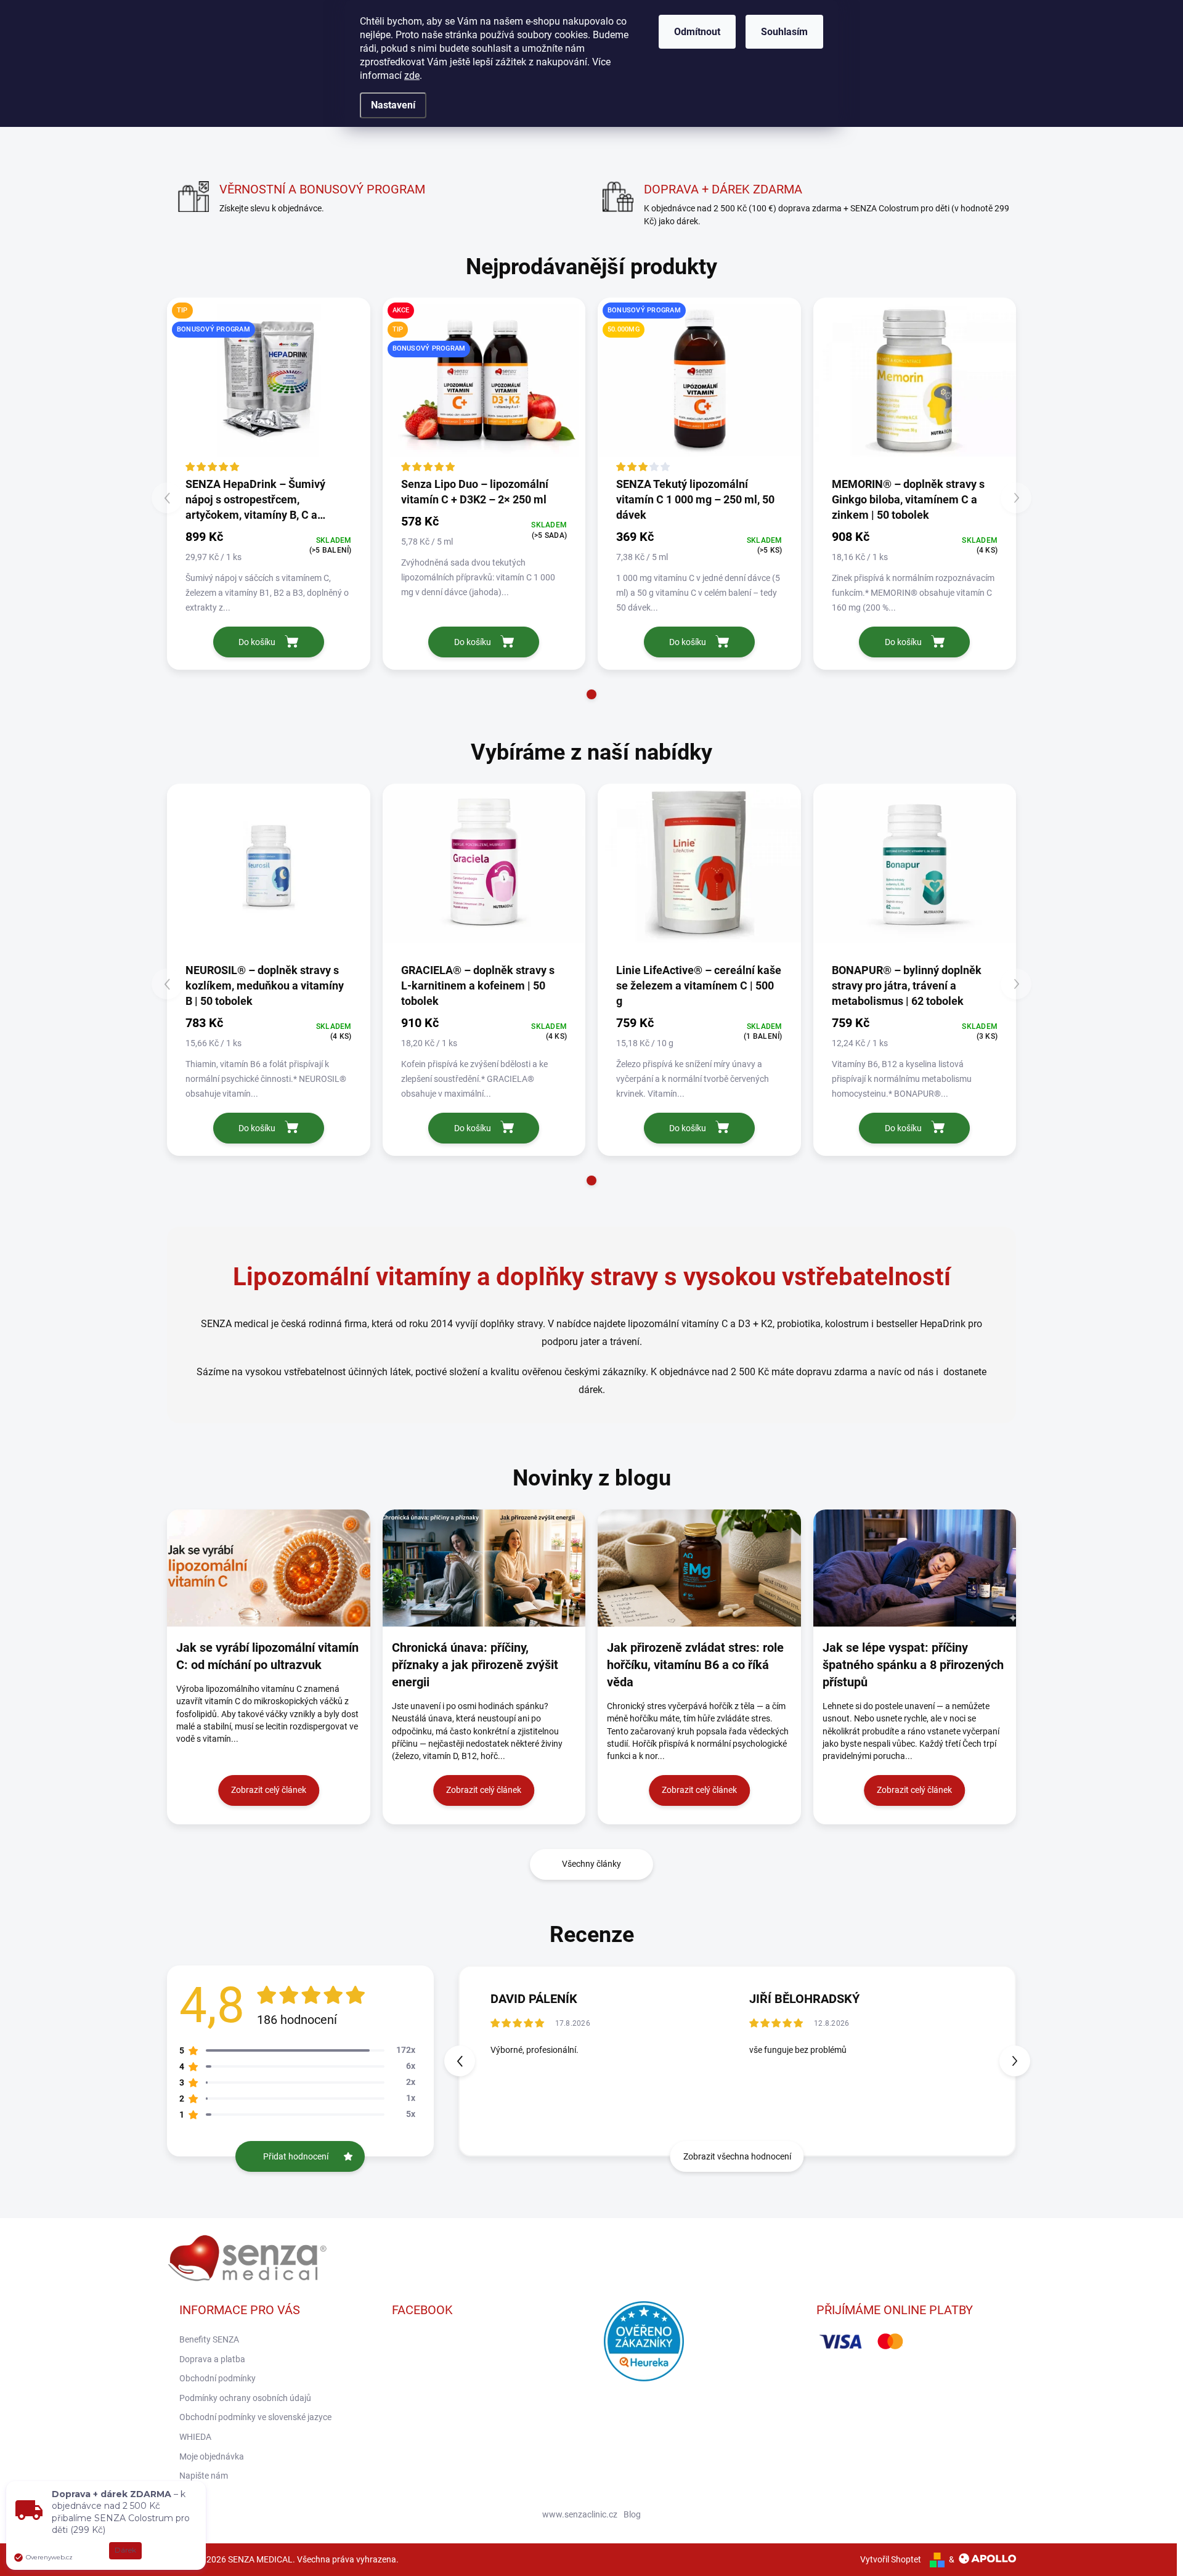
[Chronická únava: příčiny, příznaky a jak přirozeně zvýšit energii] (484, 1568)
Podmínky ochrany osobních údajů (245, 2398)
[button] (591, 694)
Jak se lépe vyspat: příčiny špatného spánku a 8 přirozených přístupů (913, 1665)
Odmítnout (697, 32)
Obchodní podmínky (217, 2378)
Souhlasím (784, 32)
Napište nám (204, 2476)
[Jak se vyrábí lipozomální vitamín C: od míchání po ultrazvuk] (269, 1568)
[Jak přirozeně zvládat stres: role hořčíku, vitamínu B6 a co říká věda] (699, 1568)
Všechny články (591, 1864)
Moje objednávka (212, 2456)
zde (412, 75)
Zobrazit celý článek (269, 1790)
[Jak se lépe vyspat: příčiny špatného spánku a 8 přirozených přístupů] (915, 1568)
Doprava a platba (212, 2359)
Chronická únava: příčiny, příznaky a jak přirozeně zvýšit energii (475, 1665)
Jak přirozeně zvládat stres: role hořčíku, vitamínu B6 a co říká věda (695, 1665)
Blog (632, 2514)
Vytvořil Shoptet (891, 2559)
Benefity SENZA (209, 2339)
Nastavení (393, 105)
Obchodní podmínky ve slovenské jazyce (255, 2417)
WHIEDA (195, 2437)
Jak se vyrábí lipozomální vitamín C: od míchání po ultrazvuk (267, 1656)
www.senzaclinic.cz (580, 2514)
